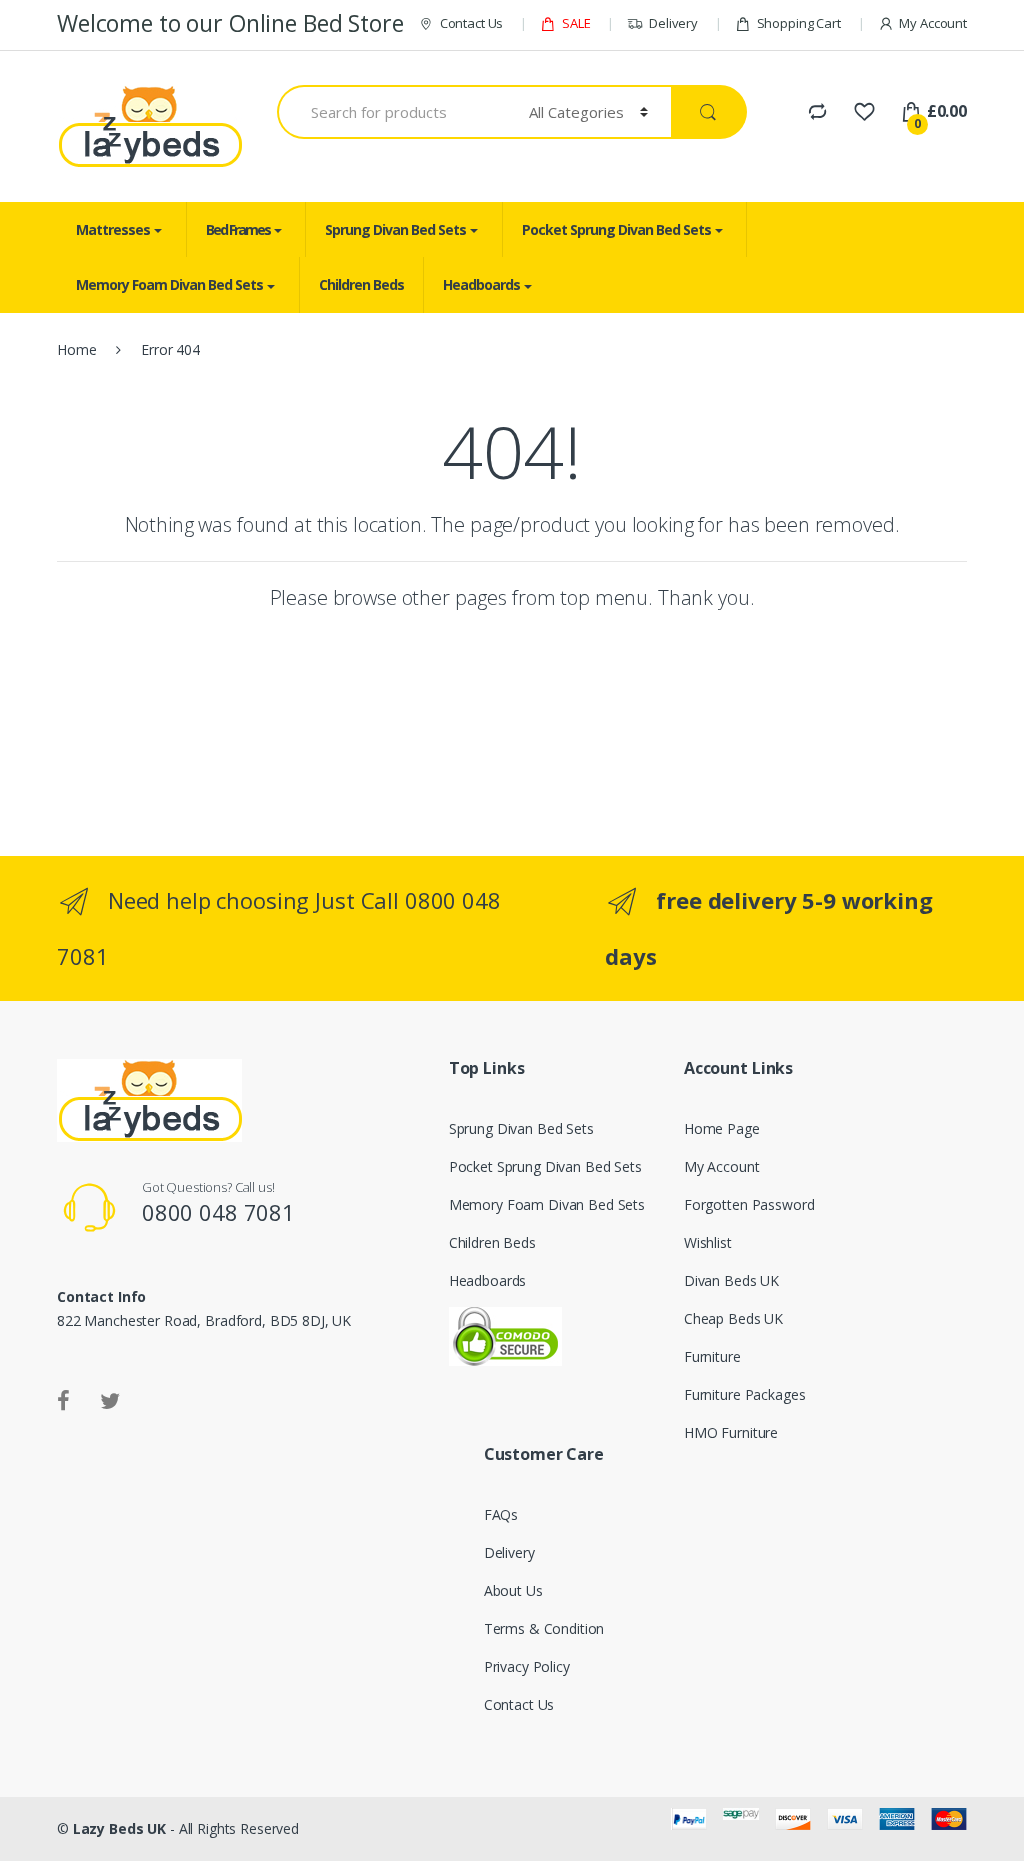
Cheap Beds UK (733, 1318)
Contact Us (471, 23)
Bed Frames (238, 229)
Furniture (712, 1356)
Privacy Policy (527, 1666)
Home (76, 349)
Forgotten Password (749, 1204)
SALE (576, 23)
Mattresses (113, 229)
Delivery (673, 23)
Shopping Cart (799, 23)
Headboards (481, 284)
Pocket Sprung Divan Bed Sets (616, 229)
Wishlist (708, 1242)
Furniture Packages (744, 1394)
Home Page (722, 1128)
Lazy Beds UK (119, 1828)
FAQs (501, 1514)
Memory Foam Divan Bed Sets (169, 284)
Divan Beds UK (731, 1280)
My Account (933, 23)
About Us (513, 1590)
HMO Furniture (731, 1432)
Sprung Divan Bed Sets (395, 229)
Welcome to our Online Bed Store (236, 23)
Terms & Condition (544, 1628)
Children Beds (361, 284)
